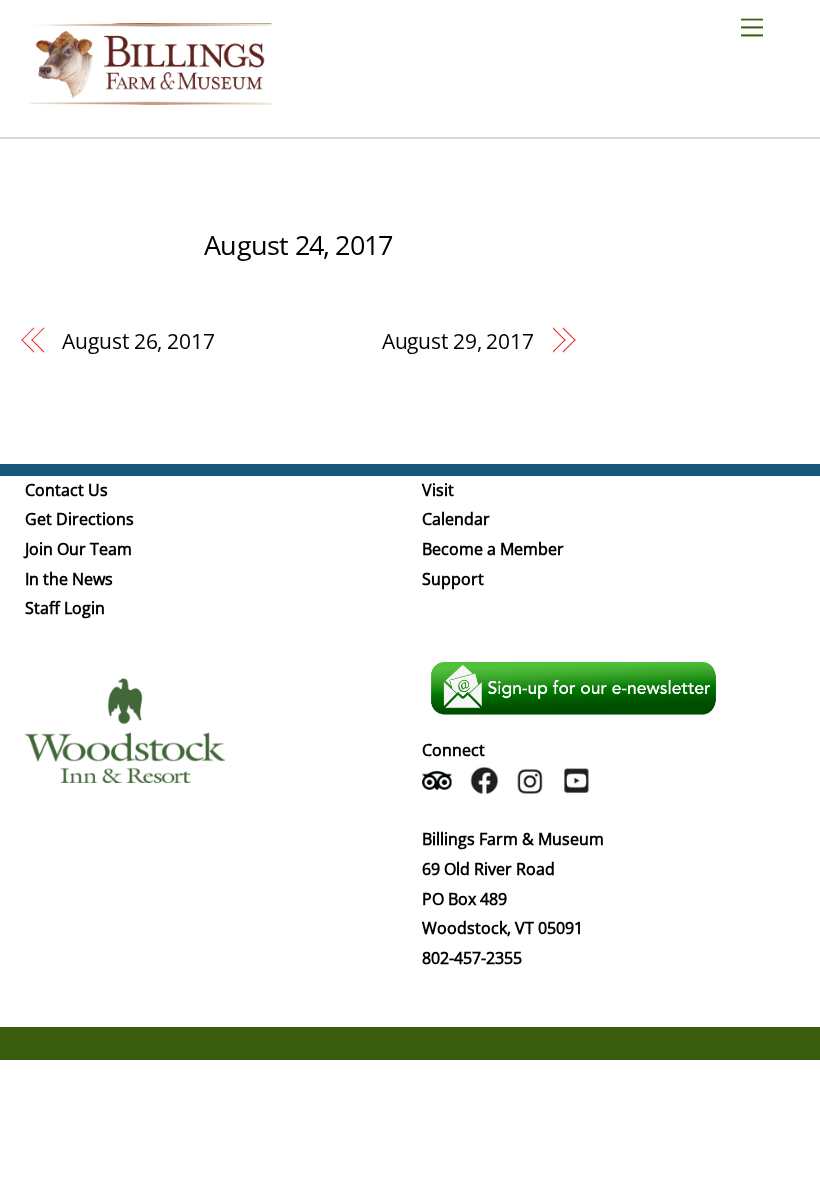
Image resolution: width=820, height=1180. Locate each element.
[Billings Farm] (150, 95)
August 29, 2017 (458, 341)
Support (453, 579)
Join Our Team (78, 549)
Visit (438, 490)
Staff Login (65, 608)
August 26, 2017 (138, 341)
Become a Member (493, 549)
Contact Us (66, 490)
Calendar (456, 519)
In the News (69, 579)
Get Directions (79, 519)
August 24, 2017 (298, 244)
